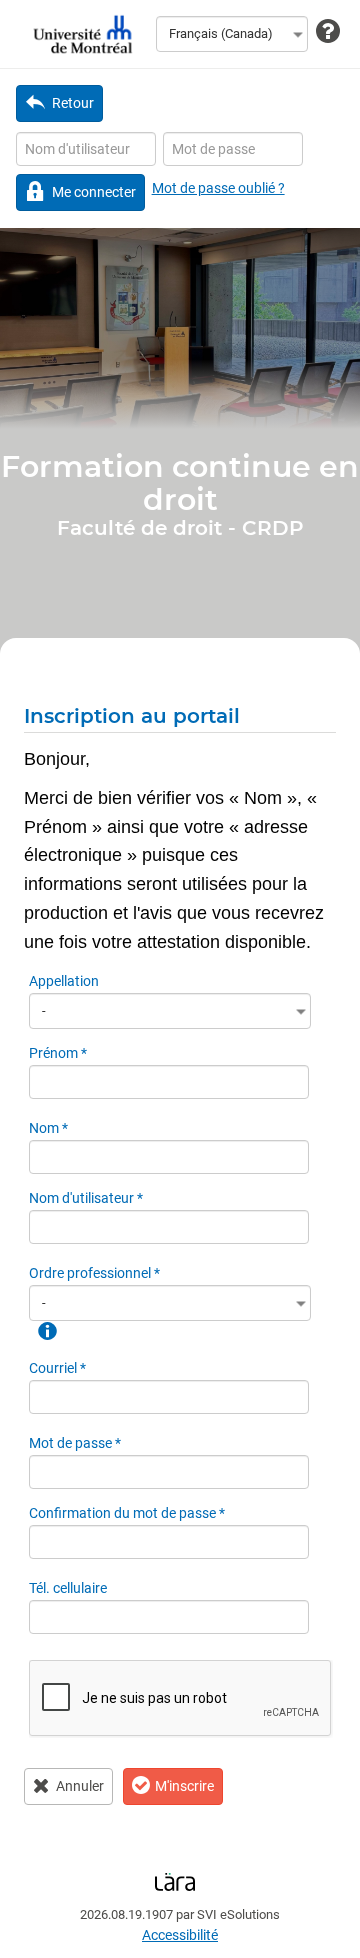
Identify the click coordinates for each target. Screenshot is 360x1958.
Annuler (80, 1786)
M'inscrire (184, 1786)
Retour (73, 103)
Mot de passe (75, 1443)
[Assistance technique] (328, 32)
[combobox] (232, 34)
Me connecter (94, 192)
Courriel (57, 1368)
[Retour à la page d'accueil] (80, 34)
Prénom (58, 1053)
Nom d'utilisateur (86, 1198)
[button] (46, 1330)
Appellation (64, 981)
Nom (48, 1128)
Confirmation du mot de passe (127, 1513)
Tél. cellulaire (68, 1588)
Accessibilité (180, 1935)
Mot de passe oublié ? (218, 188)
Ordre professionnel (94, 1273)
